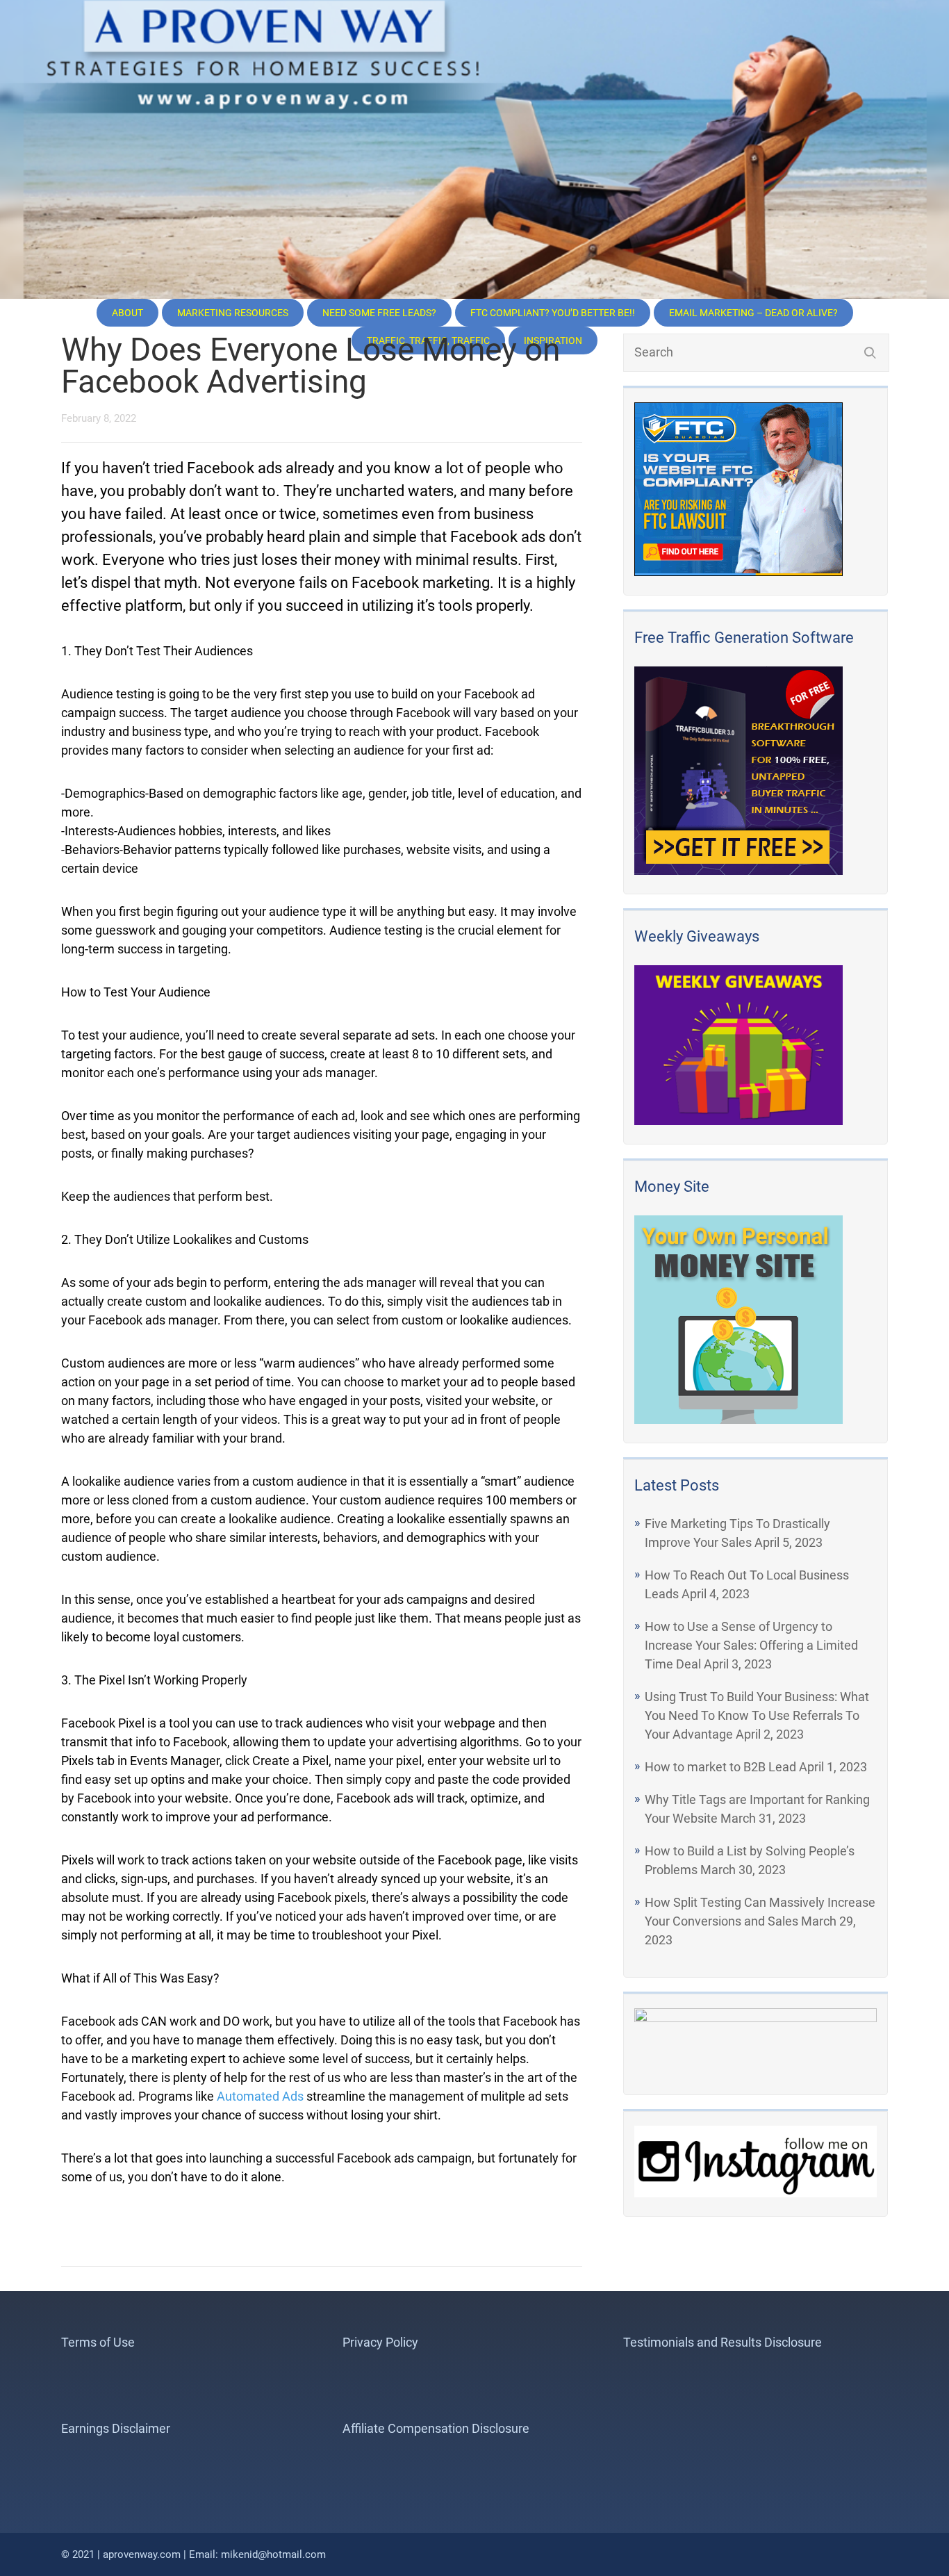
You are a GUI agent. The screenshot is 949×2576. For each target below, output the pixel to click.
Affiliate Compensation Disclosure (436, 2428)
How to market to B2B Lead (720, 1767)
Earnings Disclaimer (116, 2428)
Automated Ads (260, 2096)
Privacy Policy (380, 2342)
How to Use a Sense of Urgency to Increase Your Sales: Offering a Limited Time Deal (751, 1645)
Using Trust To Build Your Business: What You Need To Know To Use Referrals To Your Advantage (757, 1715)
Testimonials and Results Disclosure (723, 2342)
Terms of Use (98, 2342)
